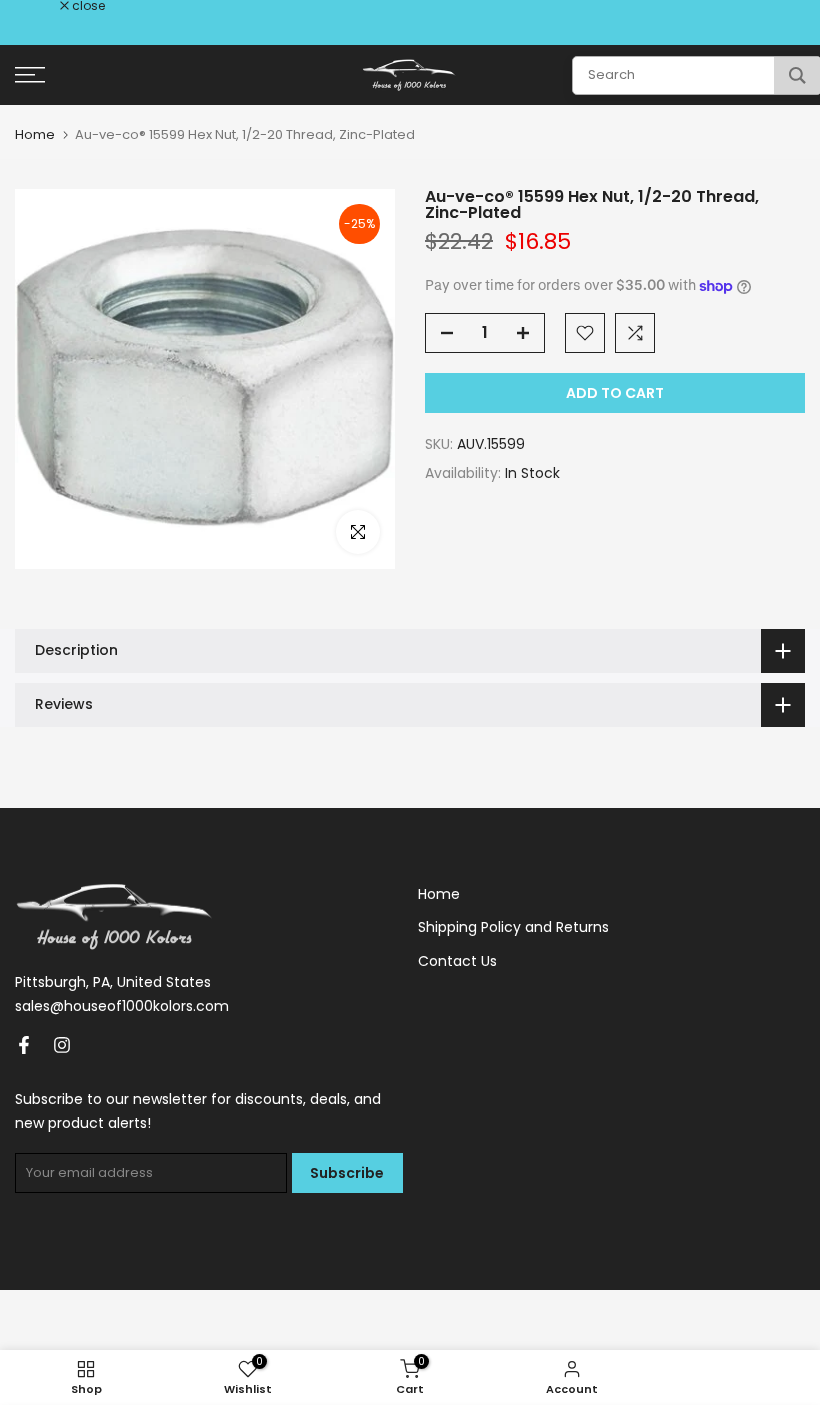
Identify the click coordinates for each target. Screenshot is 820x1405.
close (42, 6)
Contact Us (457, 961)
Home (35, 134)
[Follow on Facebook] (24, 1045)
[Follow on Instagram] (62, 1045)
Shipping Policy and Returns (513, 927)
